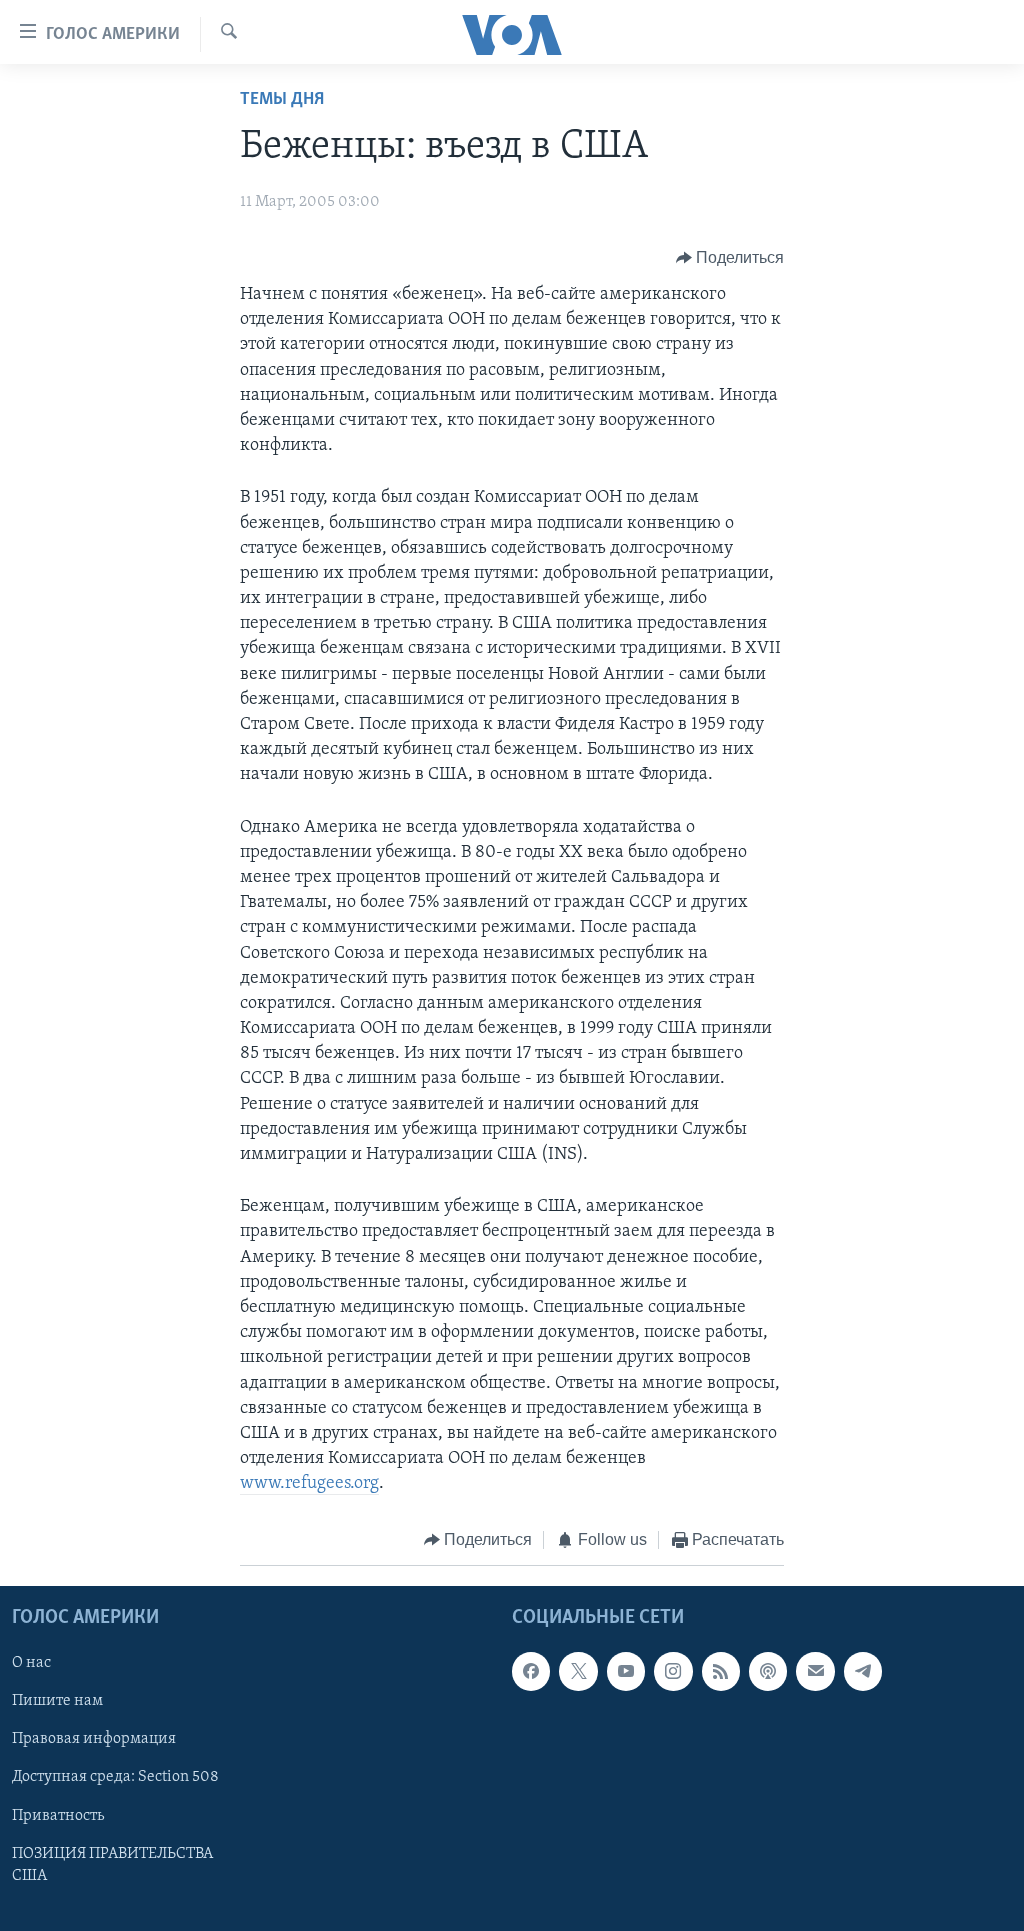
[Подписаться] (815, 1671)
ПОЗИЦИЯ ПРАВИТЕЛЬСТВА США (112, 1865)
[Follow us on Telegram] (863, 1671)
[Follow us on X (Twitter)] (578, 1671)
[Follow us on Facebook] (531, 1671)
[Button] (730, 258)
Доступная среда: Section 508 (115, 1777)
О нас (31, 1663)
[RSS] (721, 1671)
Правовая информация (94, 1739)
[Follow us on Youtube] (626, 1671)
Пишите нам (57, 1701)
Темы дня (282, 100)
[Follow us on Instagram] (673, 1671)
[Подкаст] (768, 1671)
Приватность (58, 1816)
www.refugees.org (309, 1484)
